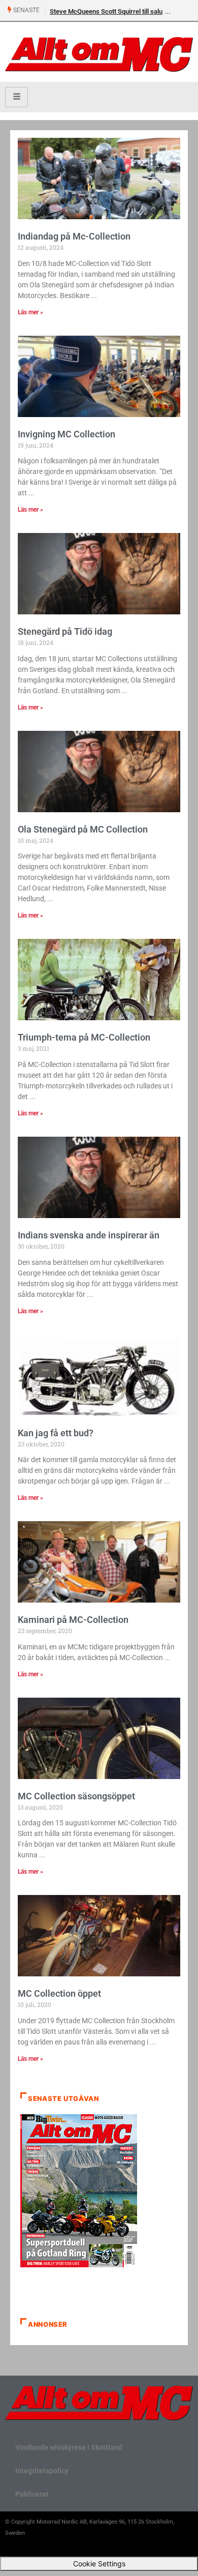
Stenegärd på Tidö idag (65, 631)
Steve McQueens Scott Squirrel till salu (106, 11)
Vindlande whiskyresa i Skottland (69, 2447)
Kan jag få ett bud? (56, 1433)
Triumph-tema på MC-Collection (84, 1037)
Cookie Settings (99, 2564)
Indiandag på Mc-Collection (74, 236)
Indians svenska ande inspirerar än (89, 1235)
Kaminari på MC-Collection (73, 1620)
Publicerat (32, 2494)
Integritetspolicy (42, 2471)
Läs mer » (30, 312)
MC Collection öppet (59, 1993)
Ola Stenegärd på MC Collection (83, 829)
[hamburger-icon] (16, 97)
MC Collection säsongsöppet (76, 1796)
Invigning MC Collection (67, 434)
